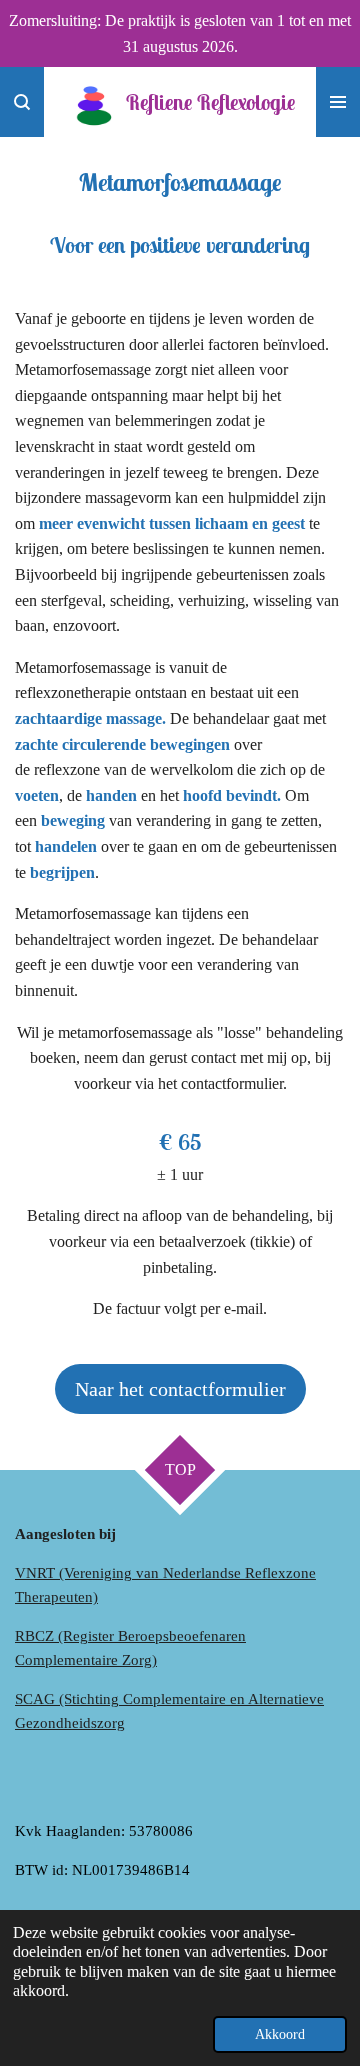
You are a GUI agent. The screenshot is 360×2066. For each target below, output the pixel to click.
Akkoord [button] (280, 2034)
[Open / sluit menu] (338, 102)
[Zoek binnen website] (22, 102)
